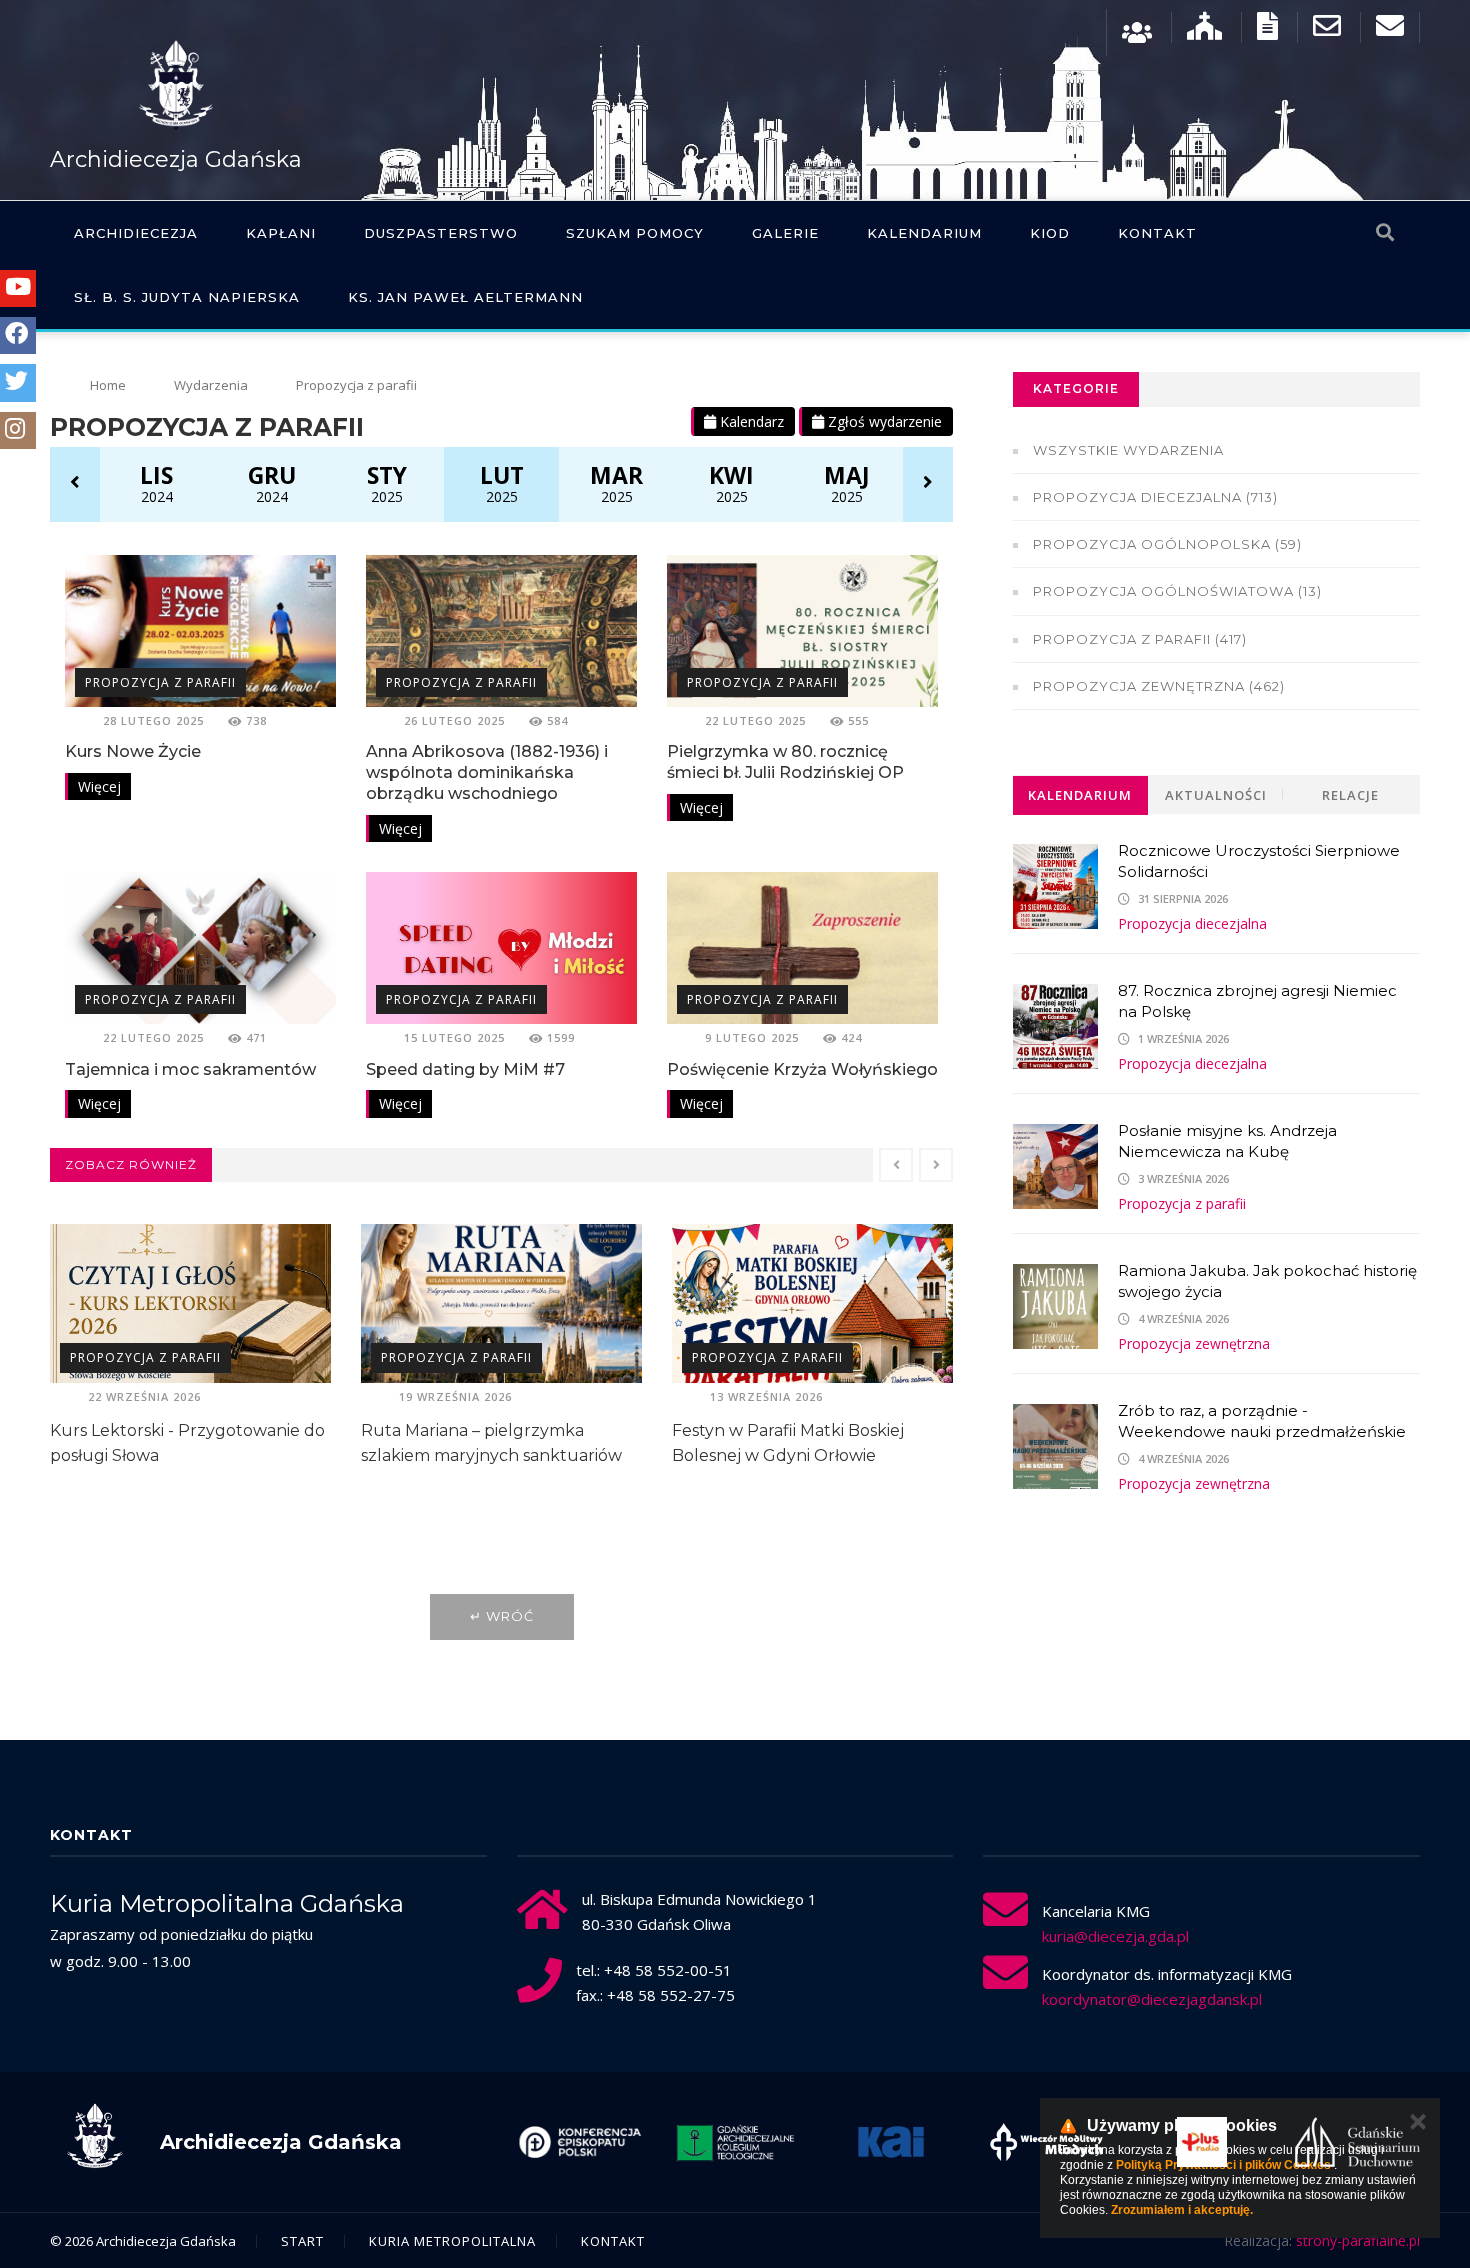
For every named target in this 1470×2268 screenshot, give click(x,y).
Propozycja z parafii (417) (1140, 639)
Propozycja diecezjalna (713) (1155, 497)
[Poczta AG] (1327, 30)
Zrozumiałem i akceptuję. (1182, 2210)
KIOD (1050, 233)
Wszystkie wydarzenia (1128, 450)
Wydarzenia (211, 385)
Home (108, 385)
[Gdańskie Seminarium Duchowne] (1202, 2142)
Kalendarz (750, 421)
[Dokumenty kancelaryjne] (1267, 30)
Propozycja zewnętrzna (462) (1159, 686)
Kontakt (1157, 233)
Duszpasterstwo (441, 233)
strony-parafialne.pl (1358, 2240)
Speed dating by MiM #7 (465, 1069)
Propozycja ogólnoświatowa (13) (1177, 591)
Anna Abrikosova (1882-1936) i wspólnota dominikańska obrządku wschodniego (487, 772)
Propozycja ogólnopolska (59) (1167, 544)
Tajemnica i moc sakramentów (190, 1069)
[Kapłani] (1137, 30)
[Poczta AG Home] (1390, 30)
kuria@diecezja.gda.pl (1115, 1936)
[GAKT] (580, 2142)
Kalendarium (924, 233)
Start (302, 2241)
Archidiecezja (136, 233)
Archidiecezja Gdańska (176, 159)
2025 (387, 483)
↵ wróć (502, 1616)
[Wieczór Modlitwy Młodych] (891, 2142)
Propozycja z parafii (160, 682)
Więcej (99, 786)
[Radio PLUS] (1046, 2142)
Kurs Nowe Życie (133, 751)
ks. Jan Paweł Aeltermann (465, 297)
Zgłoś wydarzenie (883, 421)
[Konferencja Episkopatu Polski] (1357, 2142)
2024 (156, 483)
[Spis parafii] (1204, 30)
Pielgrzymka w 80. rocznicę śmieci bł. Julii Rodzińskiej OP (785, 762)
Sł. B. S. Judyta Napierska (187, 297)
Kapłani (281, 233)
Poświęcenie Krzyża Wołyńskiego (802, 1069)
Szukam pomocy (635, 233)
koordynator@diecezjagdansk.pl (1152, 1999)
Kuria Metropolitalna (452, 2241)
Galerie (785, 233)
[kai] (735, 2142)
